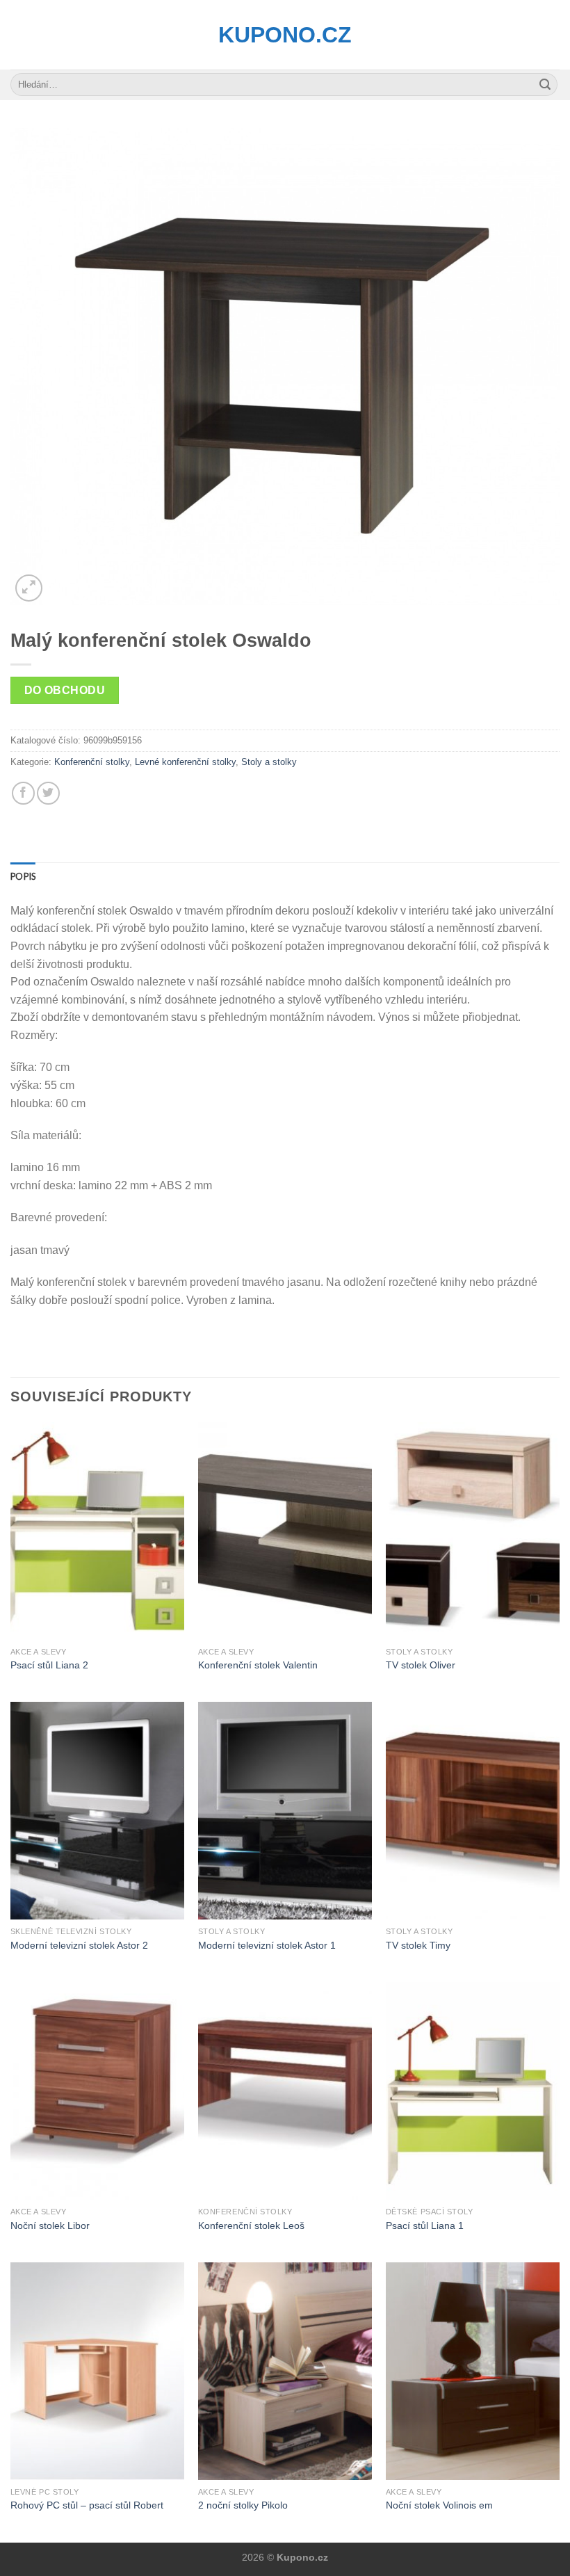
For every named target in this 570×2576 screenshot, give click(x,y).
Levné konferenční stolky (185, 762)
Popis (23, 876)
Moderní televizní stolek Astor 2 (79, 1945)
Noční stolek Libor (50, 2225)
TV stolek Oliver (421, 1665)
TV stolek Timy (418, 1945)
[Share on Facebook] (23, 793)
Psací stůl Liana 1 (425, 2225)
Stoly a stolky (269, 762)
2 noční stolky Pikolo (243, 2505)
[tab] (23, 876)
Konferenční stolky (92, 762)
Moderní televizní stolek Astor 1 (267, 1945)
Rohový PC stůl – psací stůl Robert (87, 2505)
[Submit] (545, 85)
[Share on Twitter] (48, 793)
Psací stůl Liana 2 (49, 1665)
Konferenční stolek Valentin (258, 1665)
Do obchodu (65, 690)
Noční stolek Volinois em (439, 2505)
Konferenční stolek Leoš (251, 2225)
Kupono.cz (285, 35)
